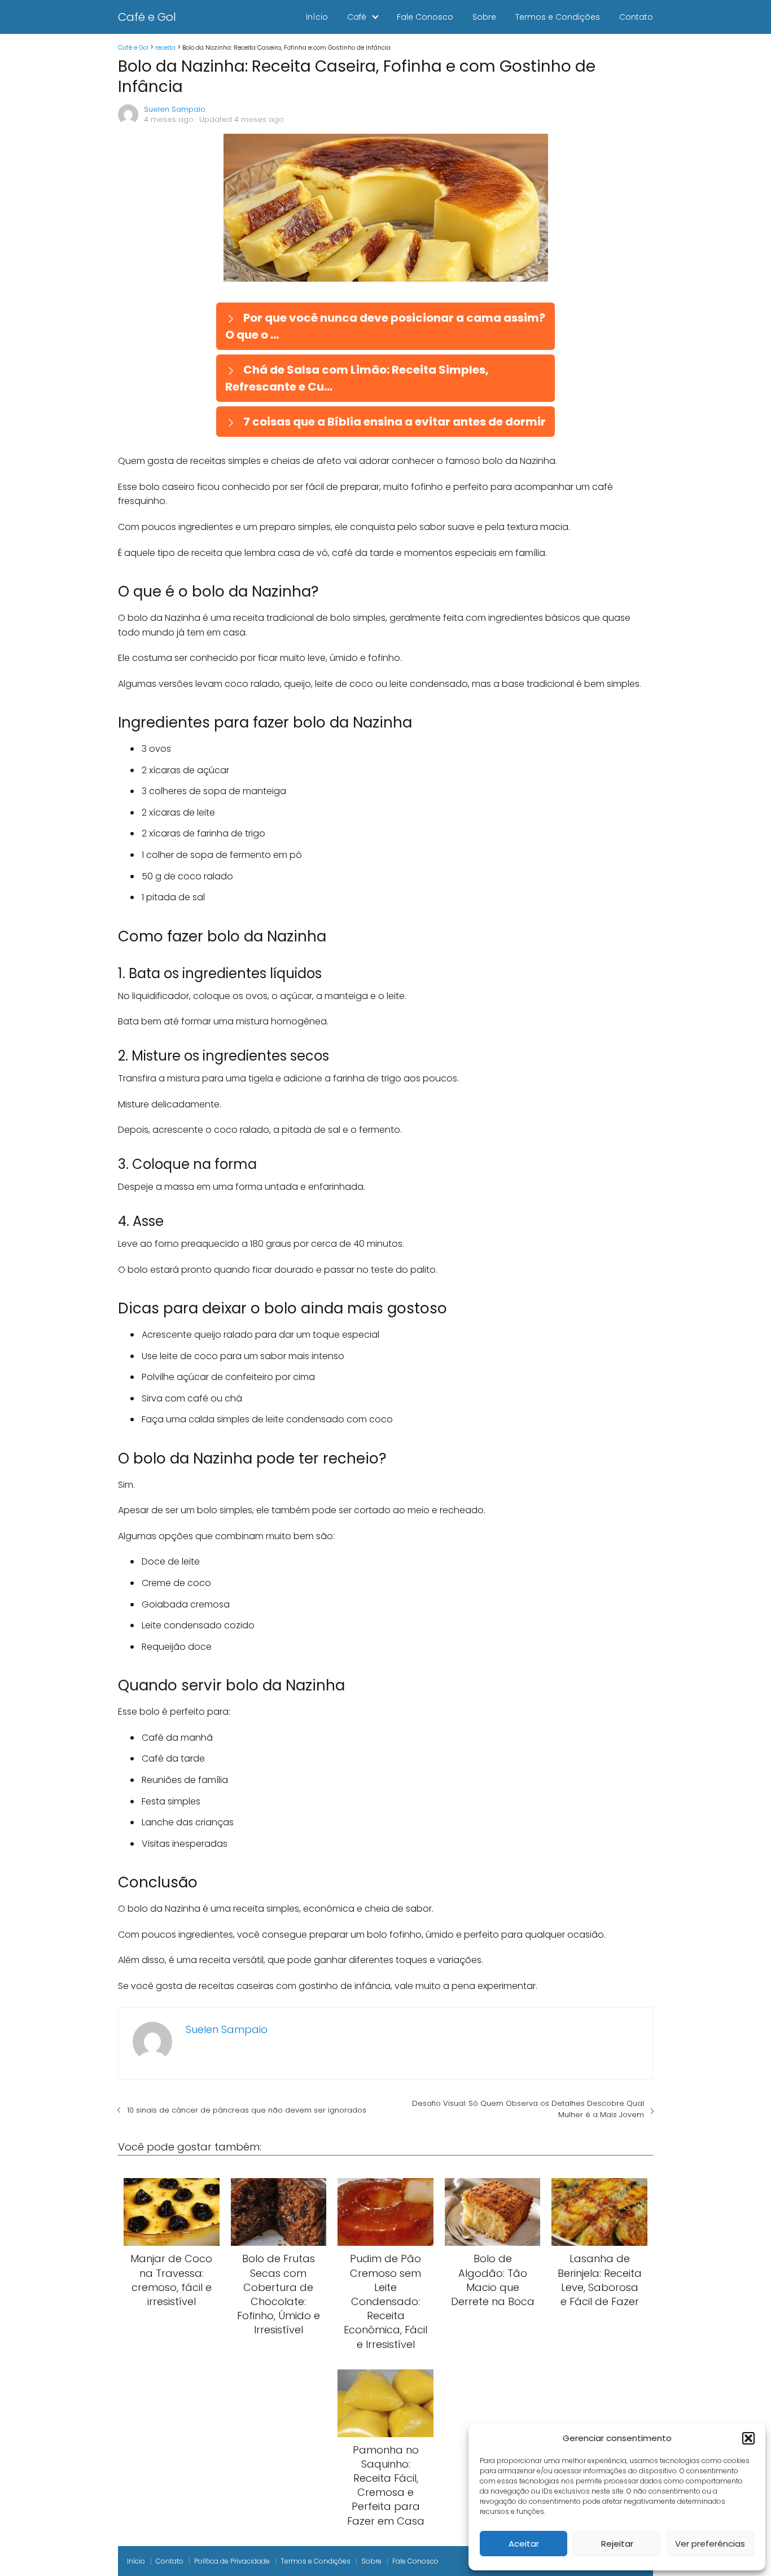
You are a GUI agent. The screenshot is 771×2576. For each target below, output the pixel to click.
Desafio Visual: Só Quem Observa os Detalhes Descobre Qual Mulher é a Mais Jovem (528, 2109)
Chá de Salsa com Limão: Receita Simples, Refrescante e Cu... (357, 378)
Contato (636, 17)
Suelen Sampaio (175, 109)
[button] (748, 2438)
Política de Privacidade (232, 2561)
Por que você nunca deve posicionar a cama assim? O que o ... (385, 326)
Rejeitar (617, 2544)
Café (357, 17)
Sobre (484, 17)
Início (317, 17)
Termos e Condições (558, 17)
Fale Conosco (425, 17)
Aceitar (524, 2544)
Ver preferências (710, 2544)
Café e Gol (147, 17)
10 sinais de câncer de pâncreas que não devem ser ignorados (247, 2110)
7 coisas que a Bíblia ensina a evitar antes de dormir (393, 422)
